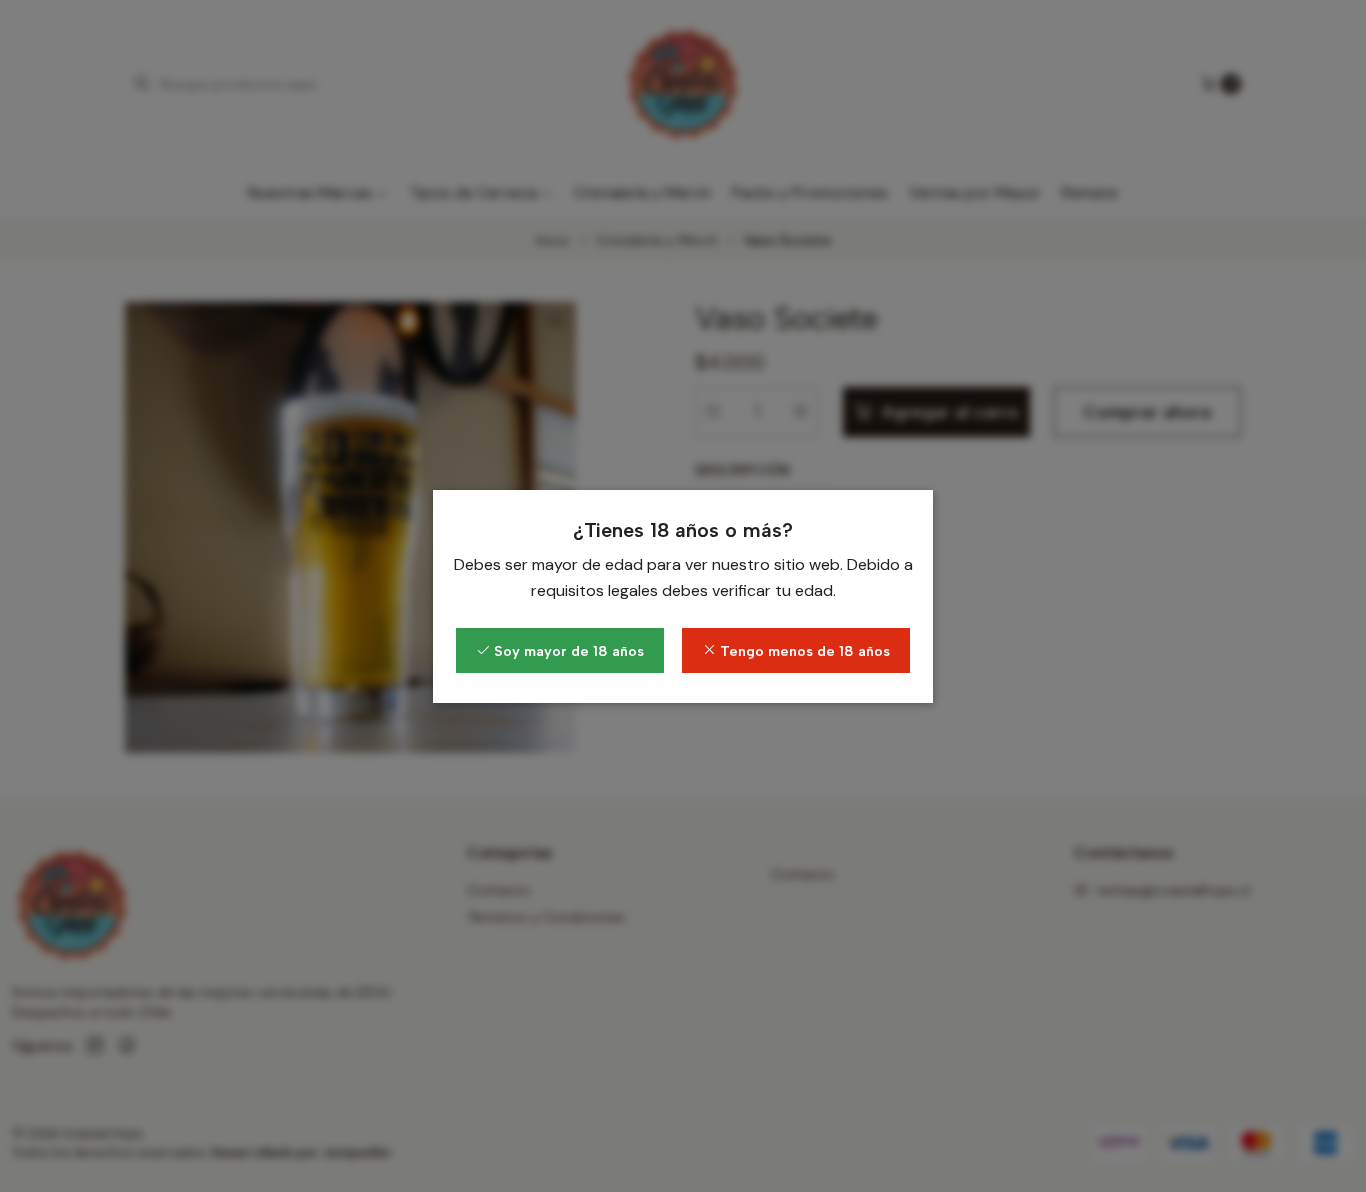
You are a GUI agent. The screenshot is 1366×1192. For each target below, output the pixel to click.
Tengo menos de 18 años (803, 651)
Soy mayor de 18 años (567, 651)
